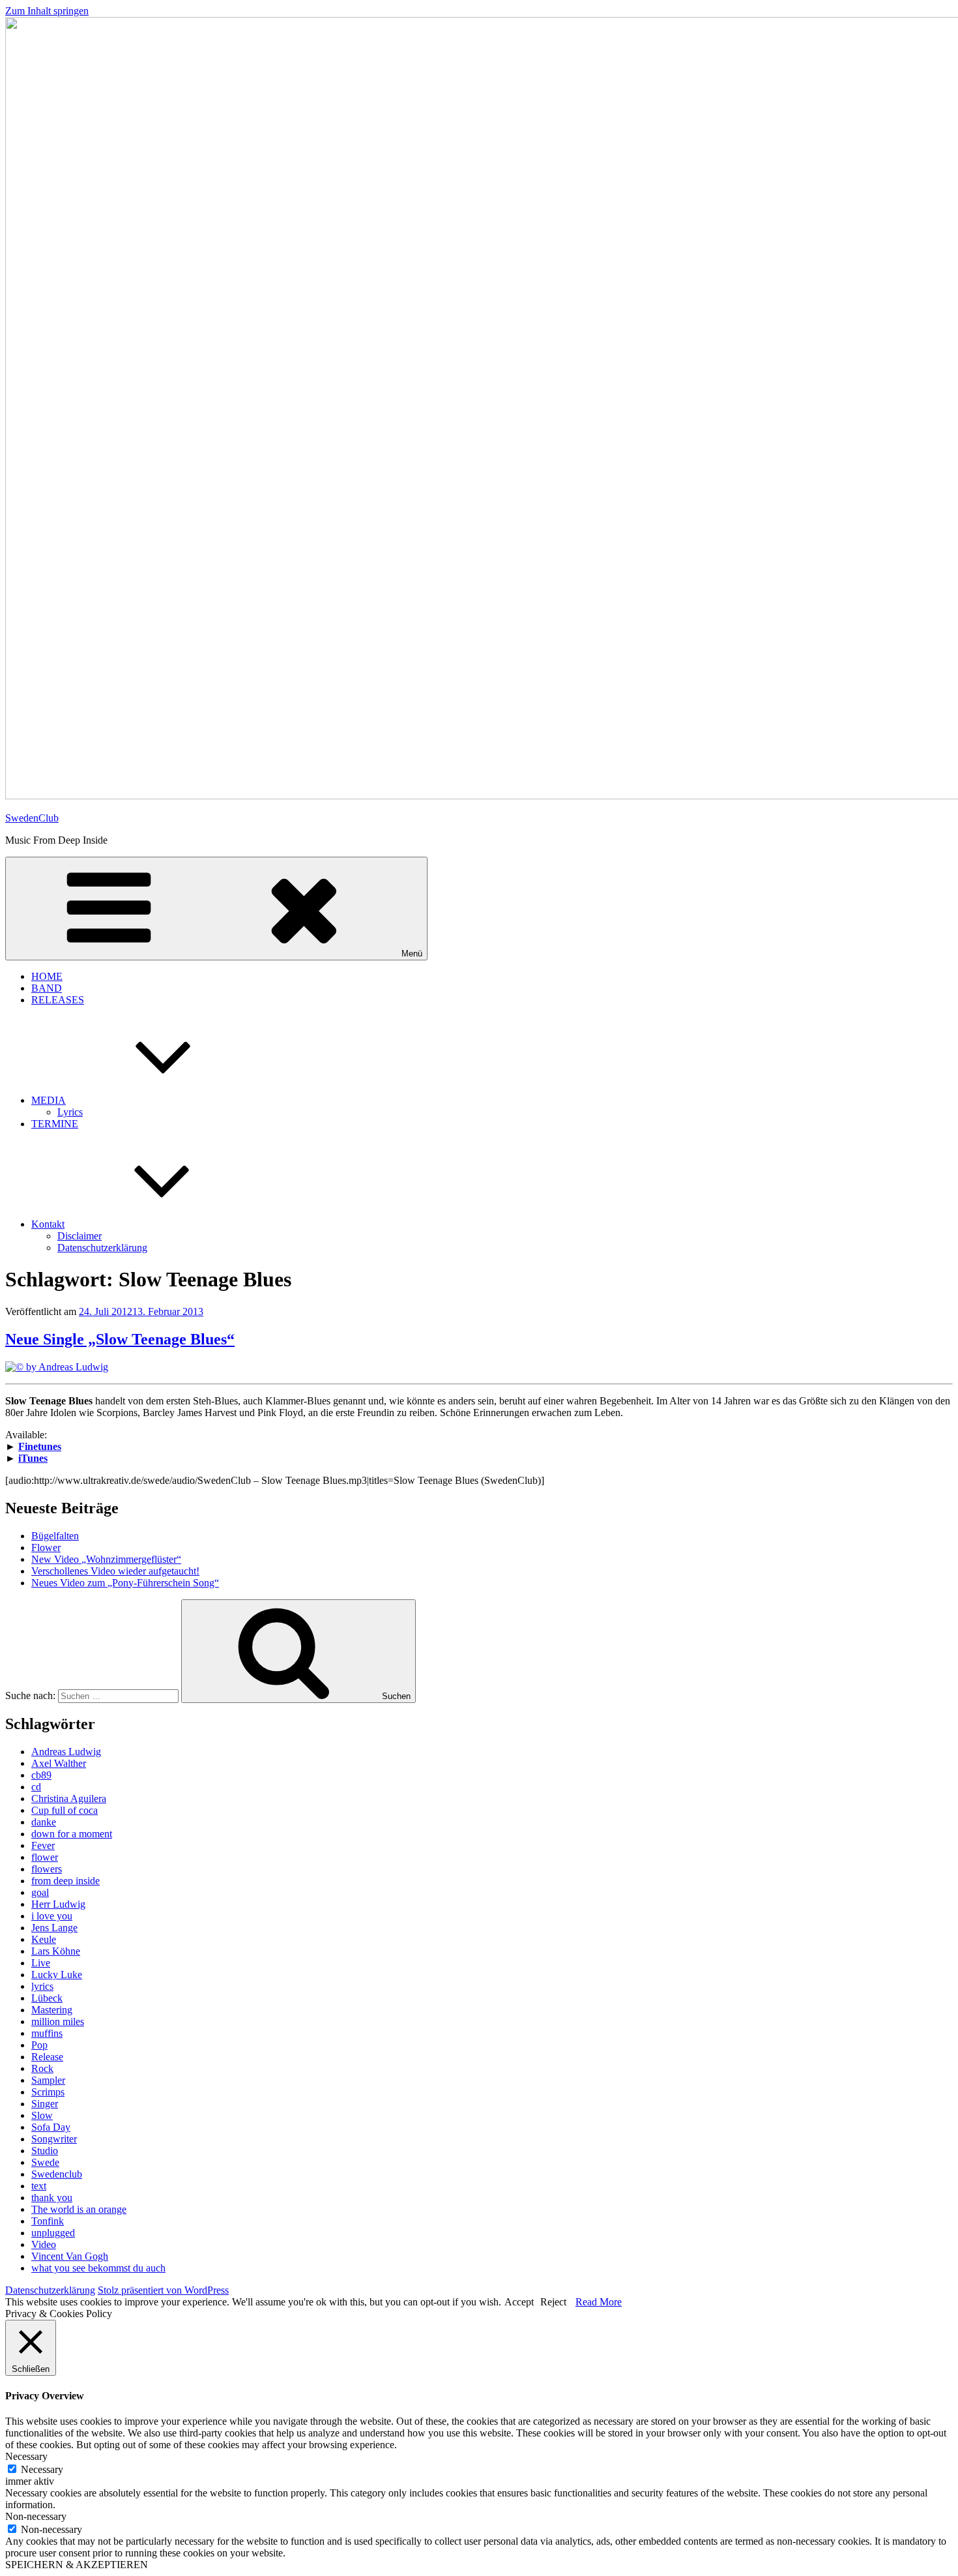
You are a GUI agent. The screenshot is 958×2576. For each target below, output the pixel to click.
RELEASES (58, 1000)
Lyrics (70, 1112)
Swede (45, 2162)
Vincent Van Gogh (70, 2256)
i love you (52, 1916)
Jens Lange (54, 1928)
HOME (47, 976)
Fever (43, 1845)
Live (41, 1963)
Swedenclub (57, 2174)
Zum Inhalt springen (47, 11)
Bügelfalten (55, 1536)
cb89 (41, 1775)
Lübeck (47, 1998)
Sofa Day (51, 2127)
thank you (52, 2198)
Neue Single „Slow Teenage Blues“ (120, 1339)
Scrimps (48, 2092)
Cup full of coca (65, 1810)
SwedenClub (32, 818)
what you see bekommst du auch (98, 2268)
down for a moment (72, 1834)
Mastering (52, 2010)
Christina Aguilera (69, 1799)
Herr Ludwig (58, 1904)
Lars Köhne (56, 1951)
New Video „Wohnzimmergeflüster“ (106, 1559)
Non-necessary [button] (36, 2516)
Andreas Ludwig (66, 1752)
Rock (42, 2068)
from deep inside (65, 1881)
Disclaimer (80, 1236)
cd (36, 1787)
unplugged (53, 2233)
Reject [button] (553, 2302)
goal (40, 1892)
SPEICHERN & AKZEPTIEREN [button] (77, 2565)
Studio (45, 2151)
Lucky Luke (57, 1975)
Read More (599, 2302)
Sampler (48, 2080)
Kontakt (48, 1224)
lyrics (42, 1986)
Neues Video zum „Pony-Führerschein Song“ (125, 1583)
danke (44, 1822)
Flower (46, 1547)
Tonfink (48, 2221)
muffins (47, 2033)
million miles (58, 2021)
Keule (44, 1939)
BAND (47, 988)
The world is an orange (79, 2209)
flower (45, 1857)
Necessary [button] (26, 2456)
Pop (39, 2045)
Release (47, 2057)
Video (44, 2244)
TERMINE (55, 1124)
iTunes (33, 1458)
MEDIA (49, 1100)
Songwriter (54, 2139)
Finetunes (40, 1446)
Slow (42, 2115)
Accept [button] (519, 2302)
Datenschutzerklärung (102, 1248)
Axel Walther (59, 1763)
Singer (45, 2104)
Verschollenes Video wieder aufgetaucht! (115, 1571)
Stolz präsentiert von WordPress (163, 2290)
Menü (412, 954)
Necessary (42, 2469)
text (39, 2186)
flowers (47, 1869)
